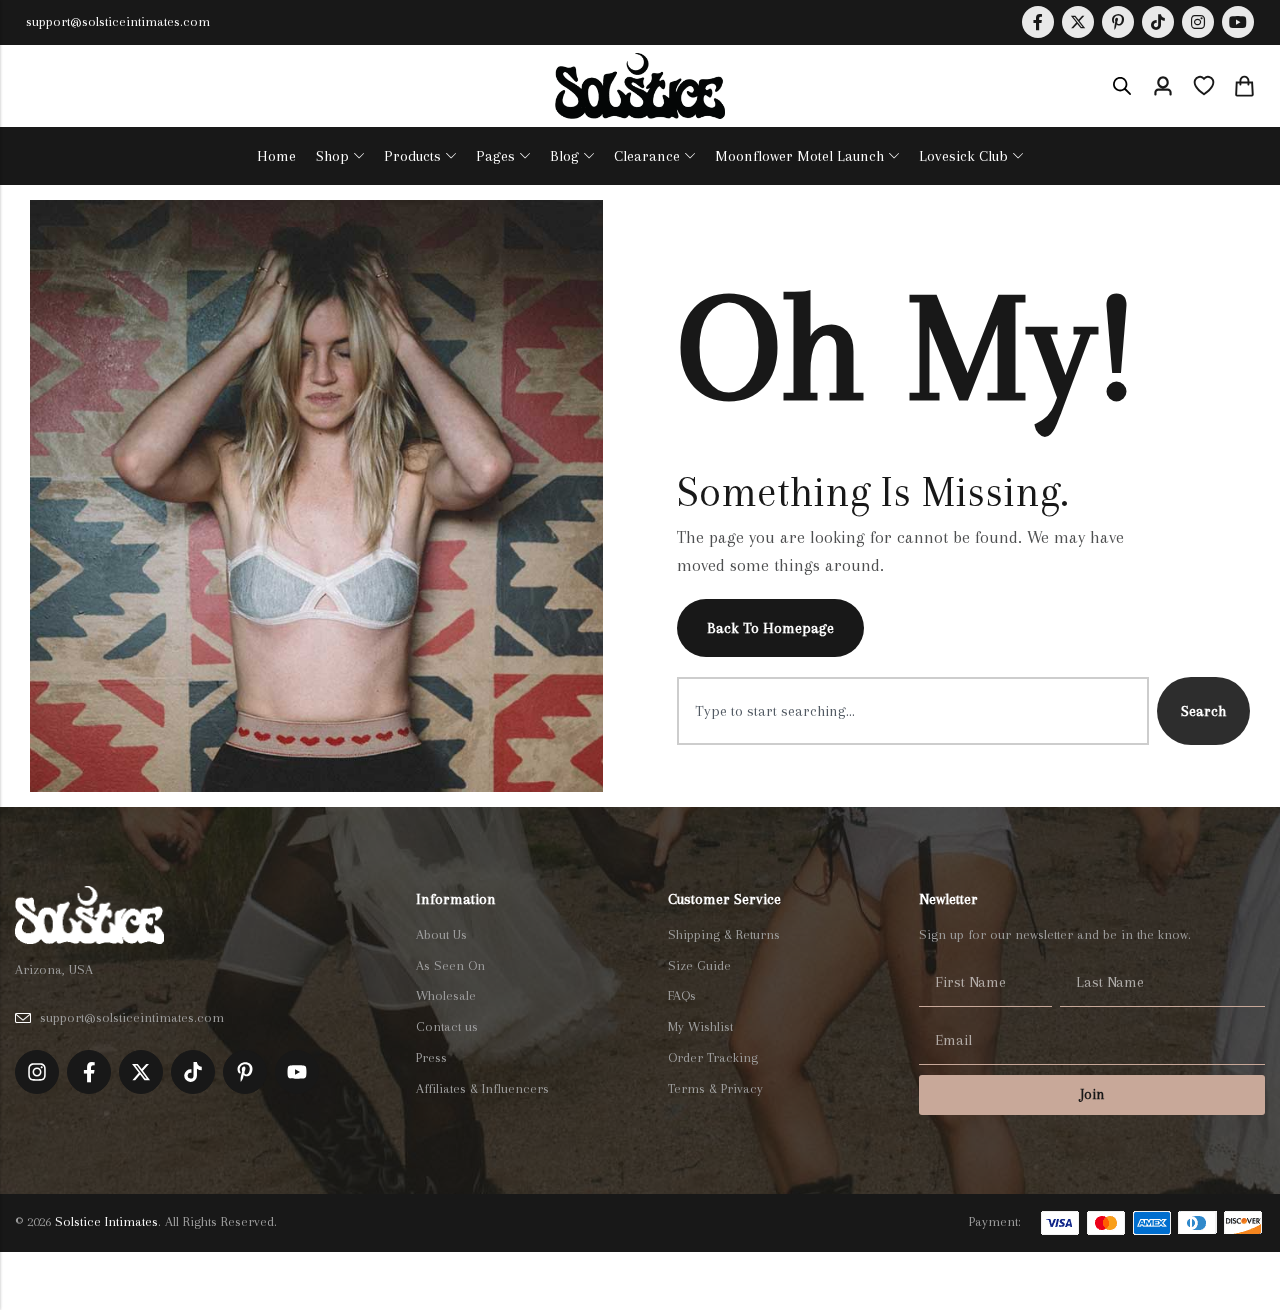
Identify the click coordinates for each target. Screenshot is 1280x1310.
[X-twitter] (141, 1072)
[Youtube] (1238, 22)
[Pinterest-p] (245, 1072)
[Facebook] (1038, 22)
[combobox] (913, 711)
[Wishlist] (1204, 86)
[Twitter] (1078, 22)
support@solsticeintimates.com (118, 21)
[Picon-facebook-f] (89, 1072)
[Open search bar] (1122, 86)
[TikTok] (1158, 22)
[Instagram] (1198, 22)
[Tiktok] (193, 1072)
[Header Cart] (1244, 86)
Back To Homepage (770, 628)
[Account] (1163, 86)
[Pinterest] (1118, 22)
